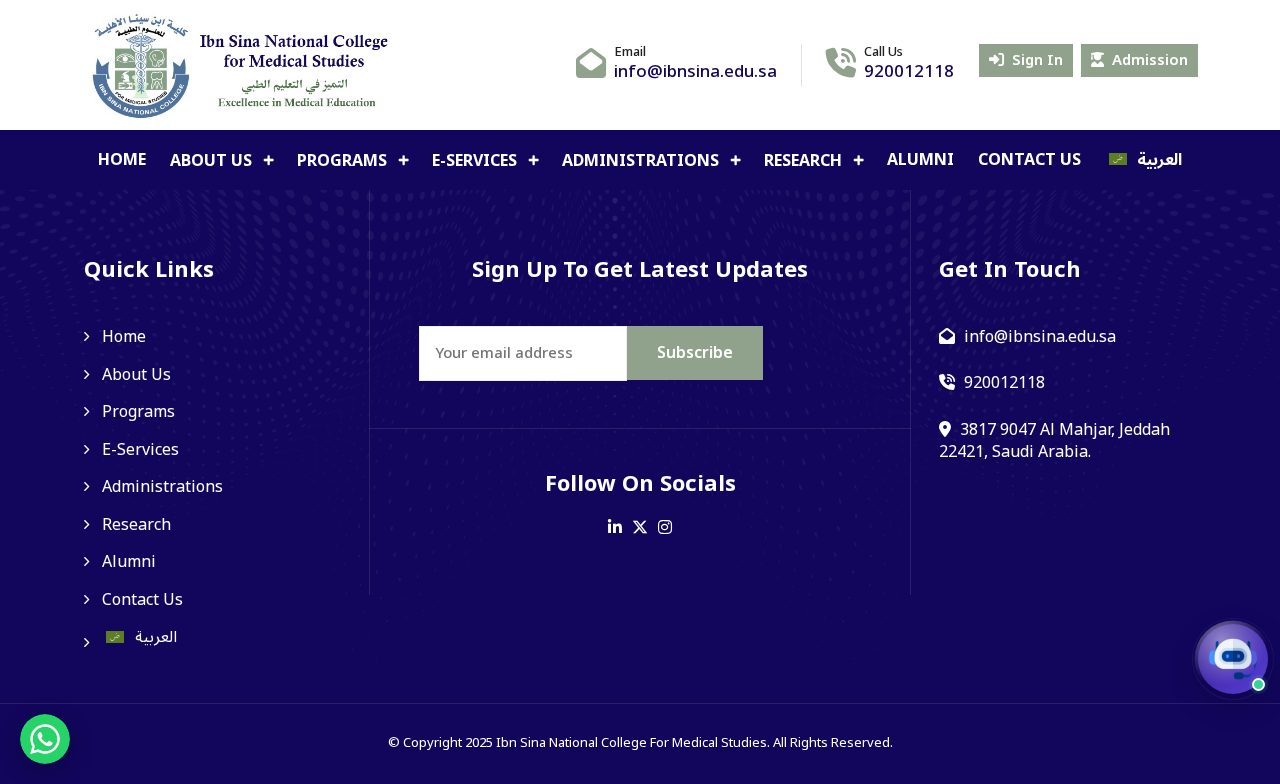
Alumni (920, 160)
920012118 (909, 72)
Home (122, 160)
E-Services (476, 161)
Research (805, 161)
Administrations (642, 161)
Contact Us (1029, 160)
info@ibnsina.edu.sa (695, 72)
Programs (344, 161)
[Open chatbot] (1233, 659)
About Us (213, 161)
